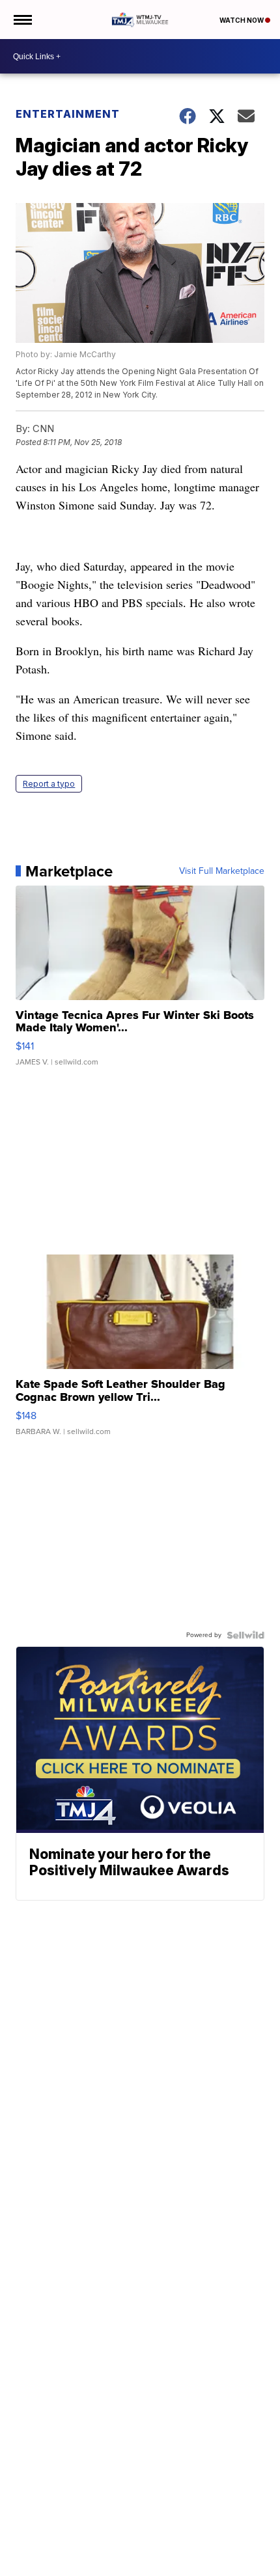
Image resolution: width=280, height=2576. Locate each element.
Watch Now (242, 20)
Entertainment (68, 114)
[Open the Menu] (22, 20)
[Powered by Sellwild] (245, 1635)
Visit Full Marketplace (222, 871)
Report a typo (49, 784)
